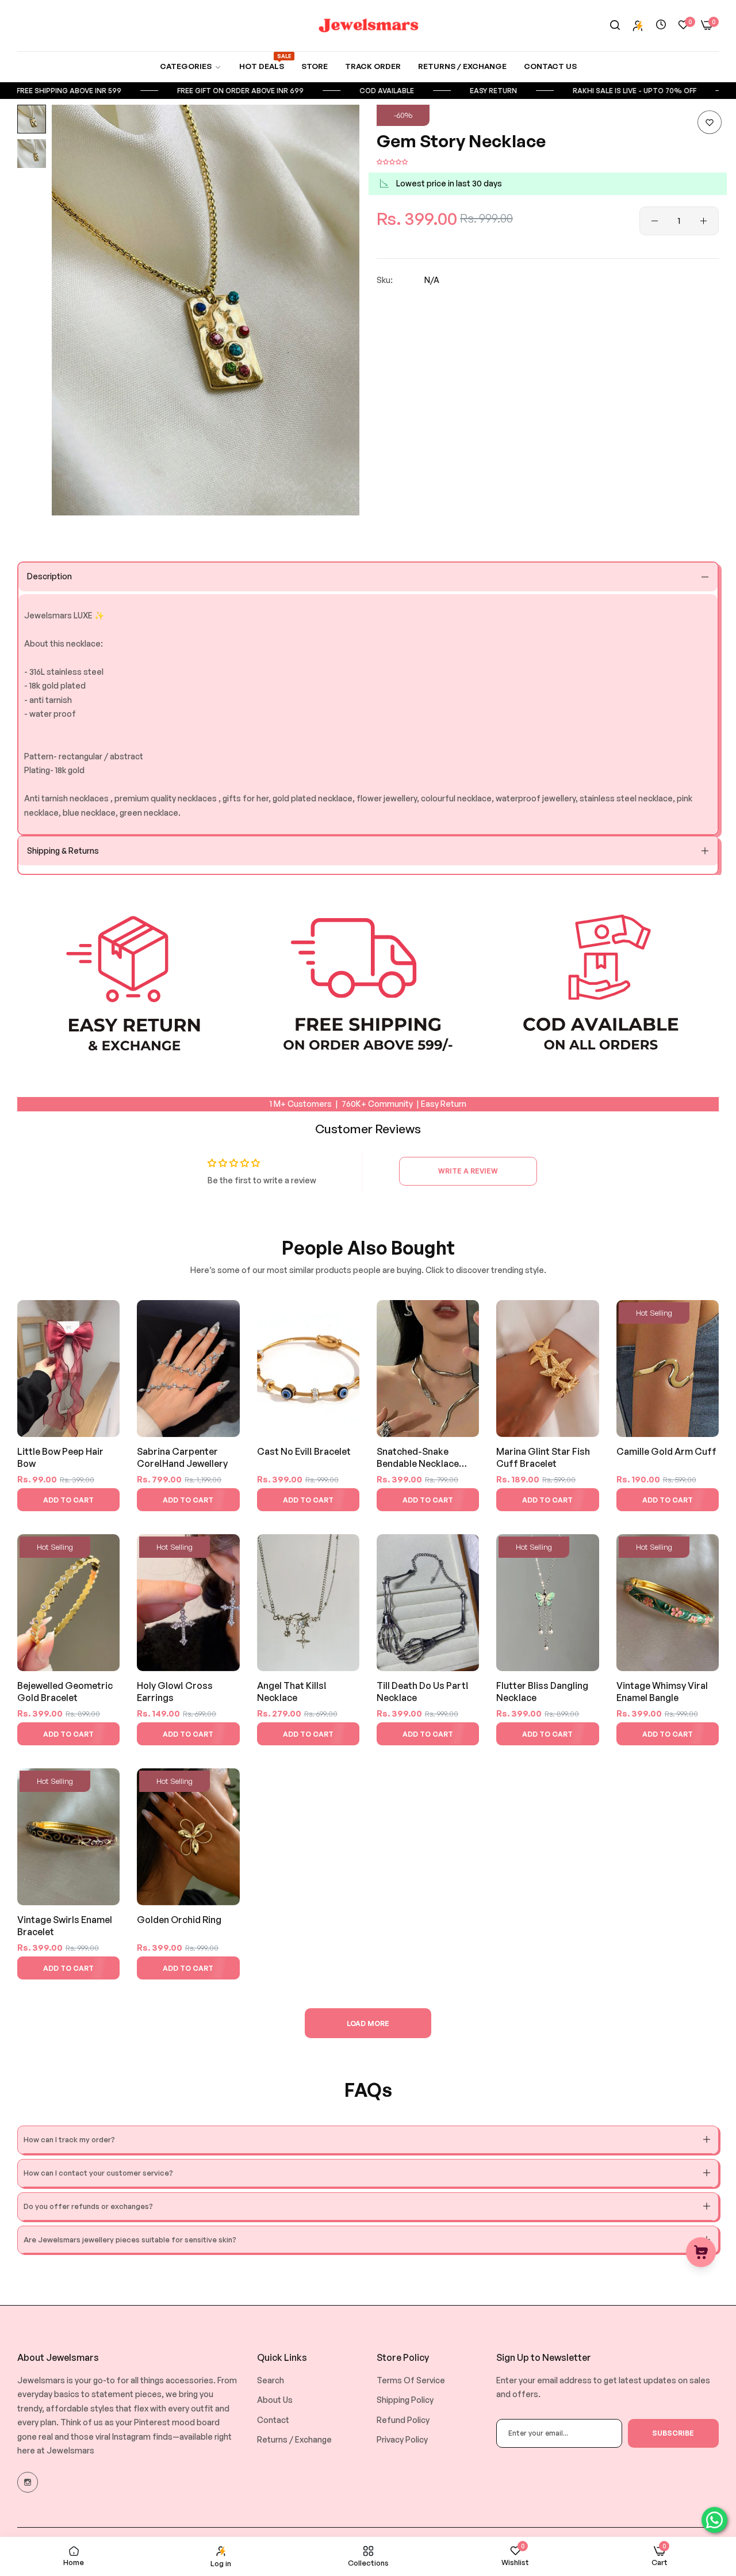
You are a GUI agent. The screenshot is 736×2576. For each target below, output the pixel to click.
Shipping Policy (405, 2400)
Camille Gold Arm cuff (666, 1451)
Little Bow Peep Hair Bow (60, 1457)
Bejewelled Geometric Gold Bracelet (65, 1692)
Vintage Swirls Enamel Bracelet (65, 1926)
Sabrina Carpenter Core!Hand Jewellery (182, 1457)
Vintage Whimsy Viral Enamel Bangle (662, 1692)
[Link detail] (28, 2482)
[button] (710, 122)
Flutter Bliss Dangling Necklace (542, 1692)
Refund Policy (403, 2420)
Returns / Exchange (294, 2439)
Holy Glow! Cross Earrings (175, 1692)
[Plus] (704, 221)
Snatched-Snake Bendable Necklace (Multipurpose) (418, 1458)
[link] (191, 66)
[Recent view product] (661, 25)
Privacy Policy (402, 2439)
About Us (275, 2400)
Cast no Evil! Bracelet (304, 1451)
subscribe (673, 2433)
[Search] (615, 26)
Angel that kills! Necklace (292, 1692)
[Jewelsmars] (368, 26)
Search (271, 2380)
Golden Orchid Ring (179, 1920)
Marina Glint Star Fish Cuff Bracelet (543, 1457)
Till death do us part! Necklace (423, 1692)
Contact (273, 2420)
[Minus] (655, 221)
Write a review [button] (468, 1171)
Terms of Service (411, 2380)
